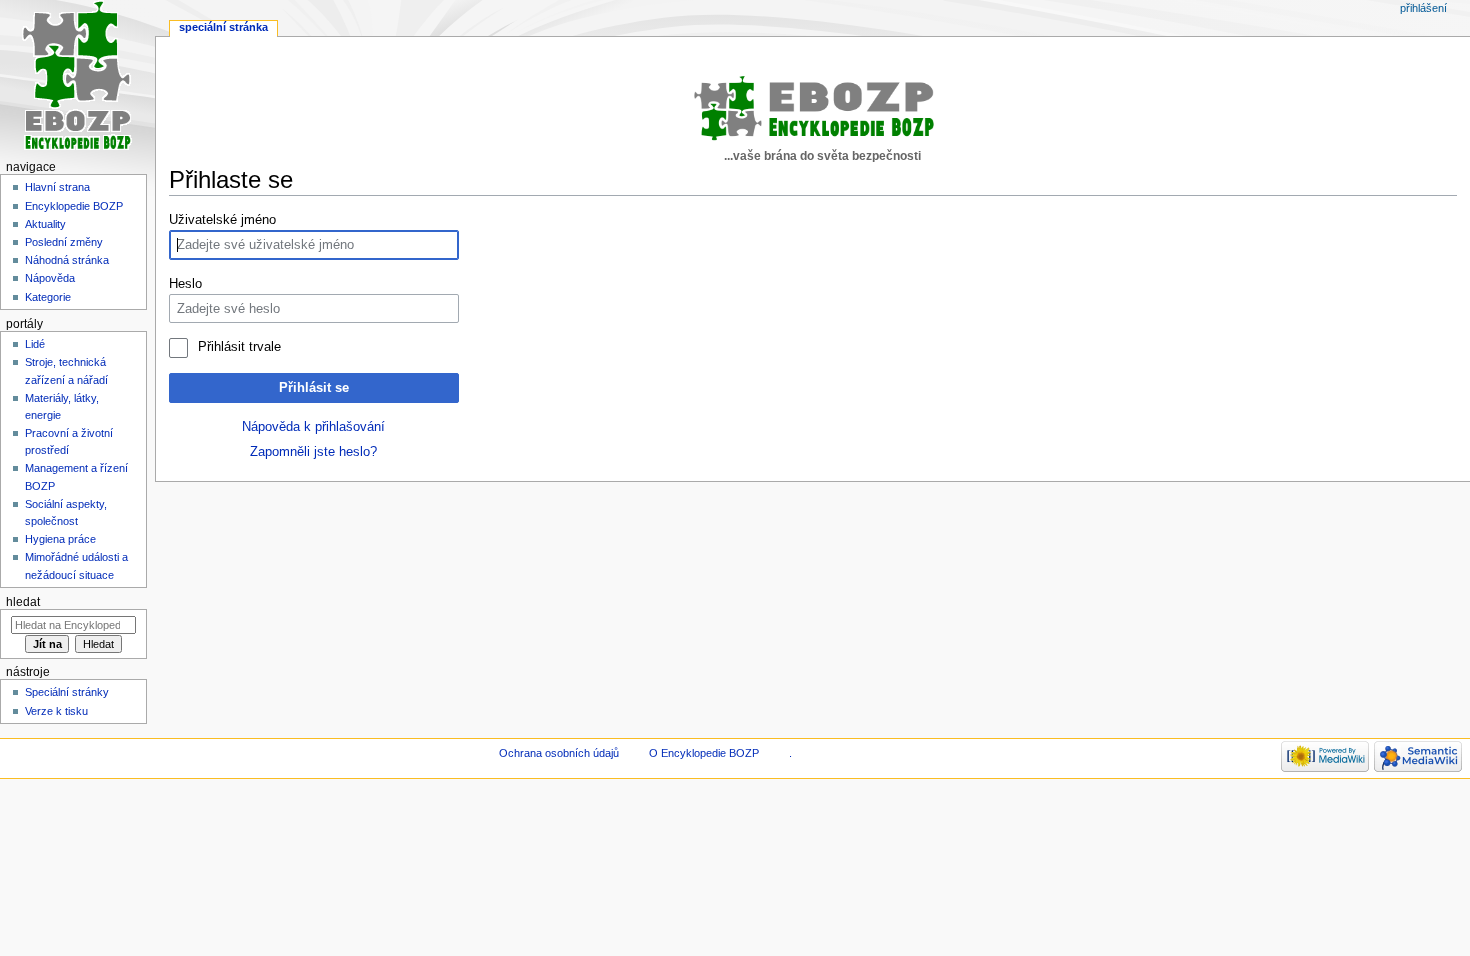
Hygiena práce (60, 539)
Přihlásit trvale (239, 347)
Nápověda (50, 278)
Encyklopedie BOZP (74, 206)
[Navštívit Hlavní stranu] (77, 77)
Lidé (35, 344)
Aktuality (45, 224)
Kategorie (48, 297)
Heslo (185, 284)
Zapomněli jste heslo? (313, 452)
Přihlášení (1423, 8)
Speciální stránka (223, 27)
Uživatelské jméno (222, 220)
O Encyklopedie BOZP (704, 753)
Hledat (23, 602)
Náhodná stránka (67, 260)
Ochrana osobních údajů (559, 753)
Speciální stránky (67, 692)
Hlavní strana (57, 187)
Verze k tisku (56, 711)
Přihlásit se (314, 388)
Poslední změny (64, 242)
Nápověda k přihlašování (313, 427)
